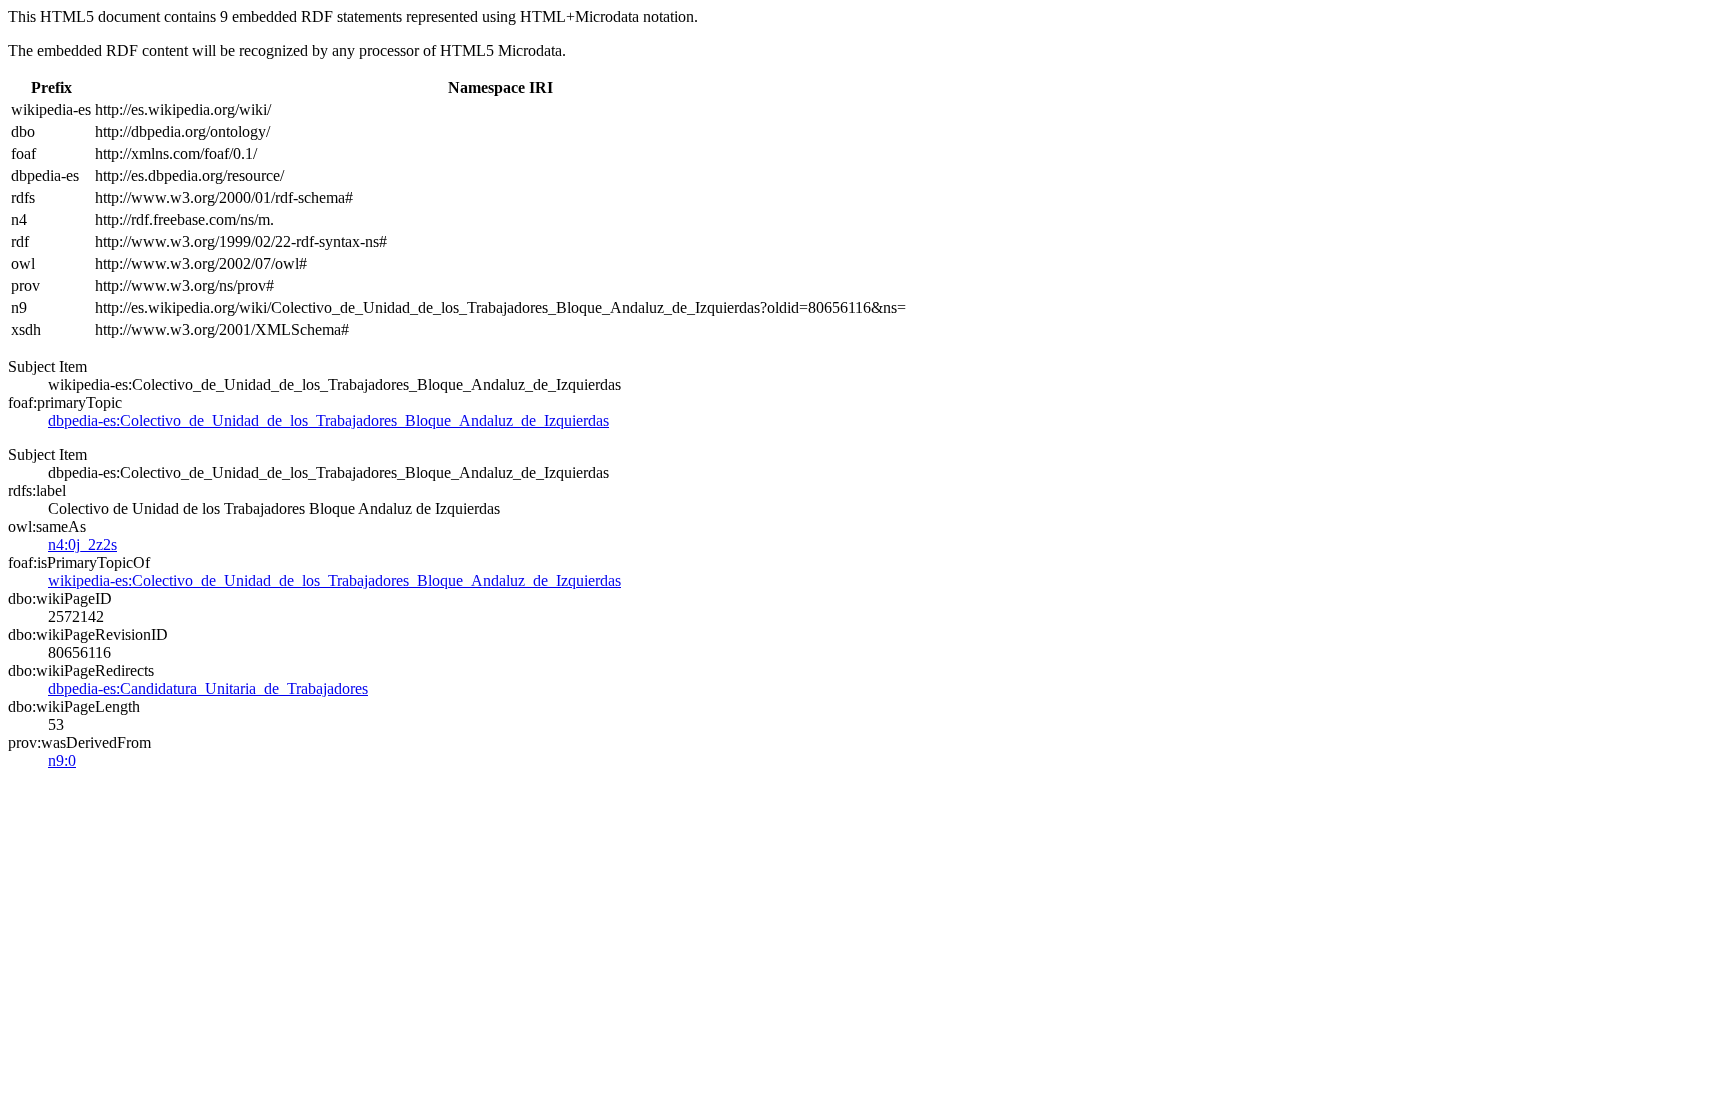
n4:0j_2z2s (82, 544)
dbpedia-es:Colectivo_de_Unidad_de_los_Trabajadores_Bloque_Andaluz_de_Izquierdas (328, 420)
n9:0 (62, 760)
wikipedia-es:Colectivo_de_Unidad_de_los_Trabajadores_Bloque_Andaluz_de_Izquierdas (334, 580)
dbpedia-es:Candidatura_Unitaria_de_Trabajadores (208, 688)
